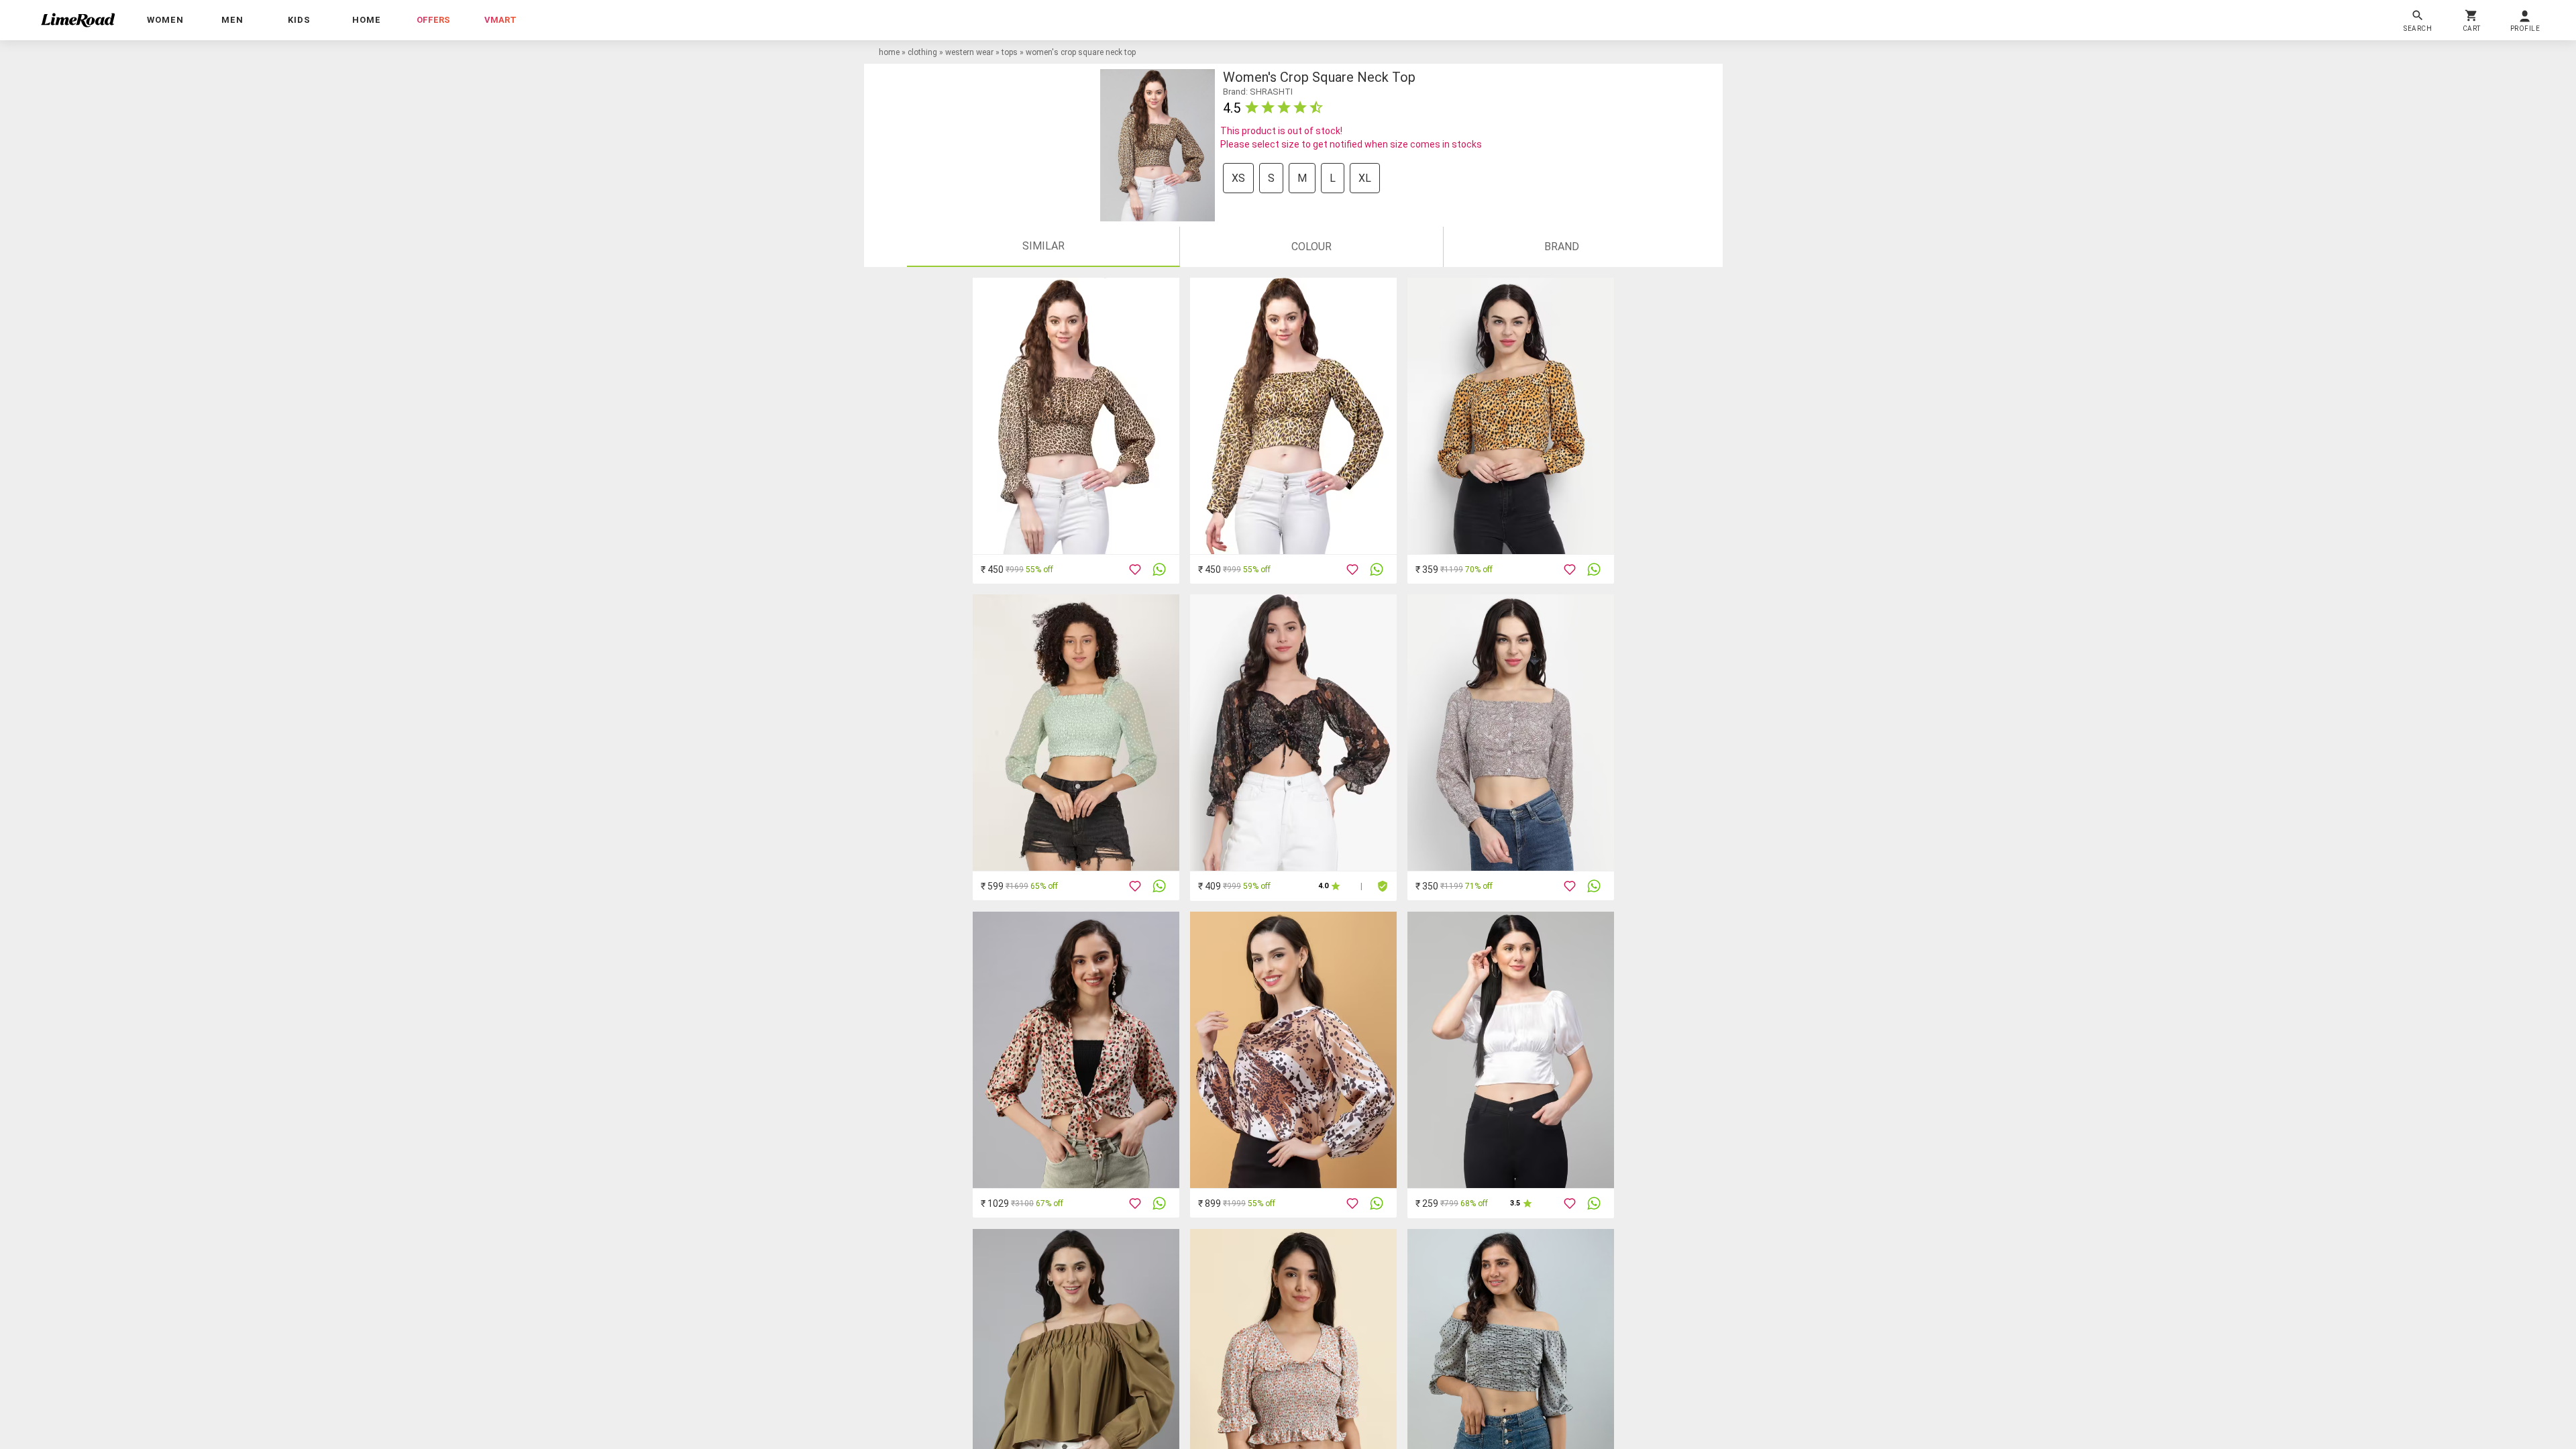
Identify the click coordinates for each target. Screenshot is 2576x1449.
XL (1365, 178)
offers (433, 20)
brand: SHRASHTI (1258, 92)
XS (1238, 178)
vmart (500, 20)
